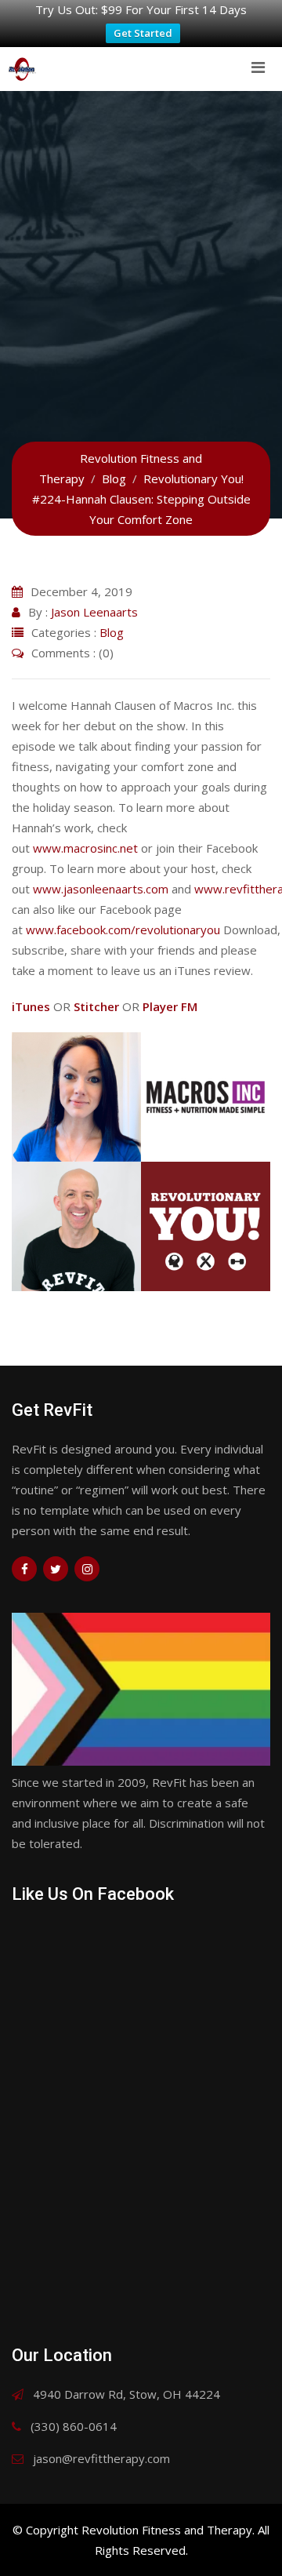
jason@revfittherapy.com (101, 2458)
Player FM (170, 1006)
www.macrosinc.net (85, 848)
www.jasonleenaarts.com (101, 889)
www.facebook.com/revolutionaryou (123, 930)
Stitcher (96, 1006)
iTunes (31, 1006)
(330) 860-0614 (74, 2426)
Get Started (143, 33)
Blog (112, 632)
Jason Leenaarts (94, 612)
